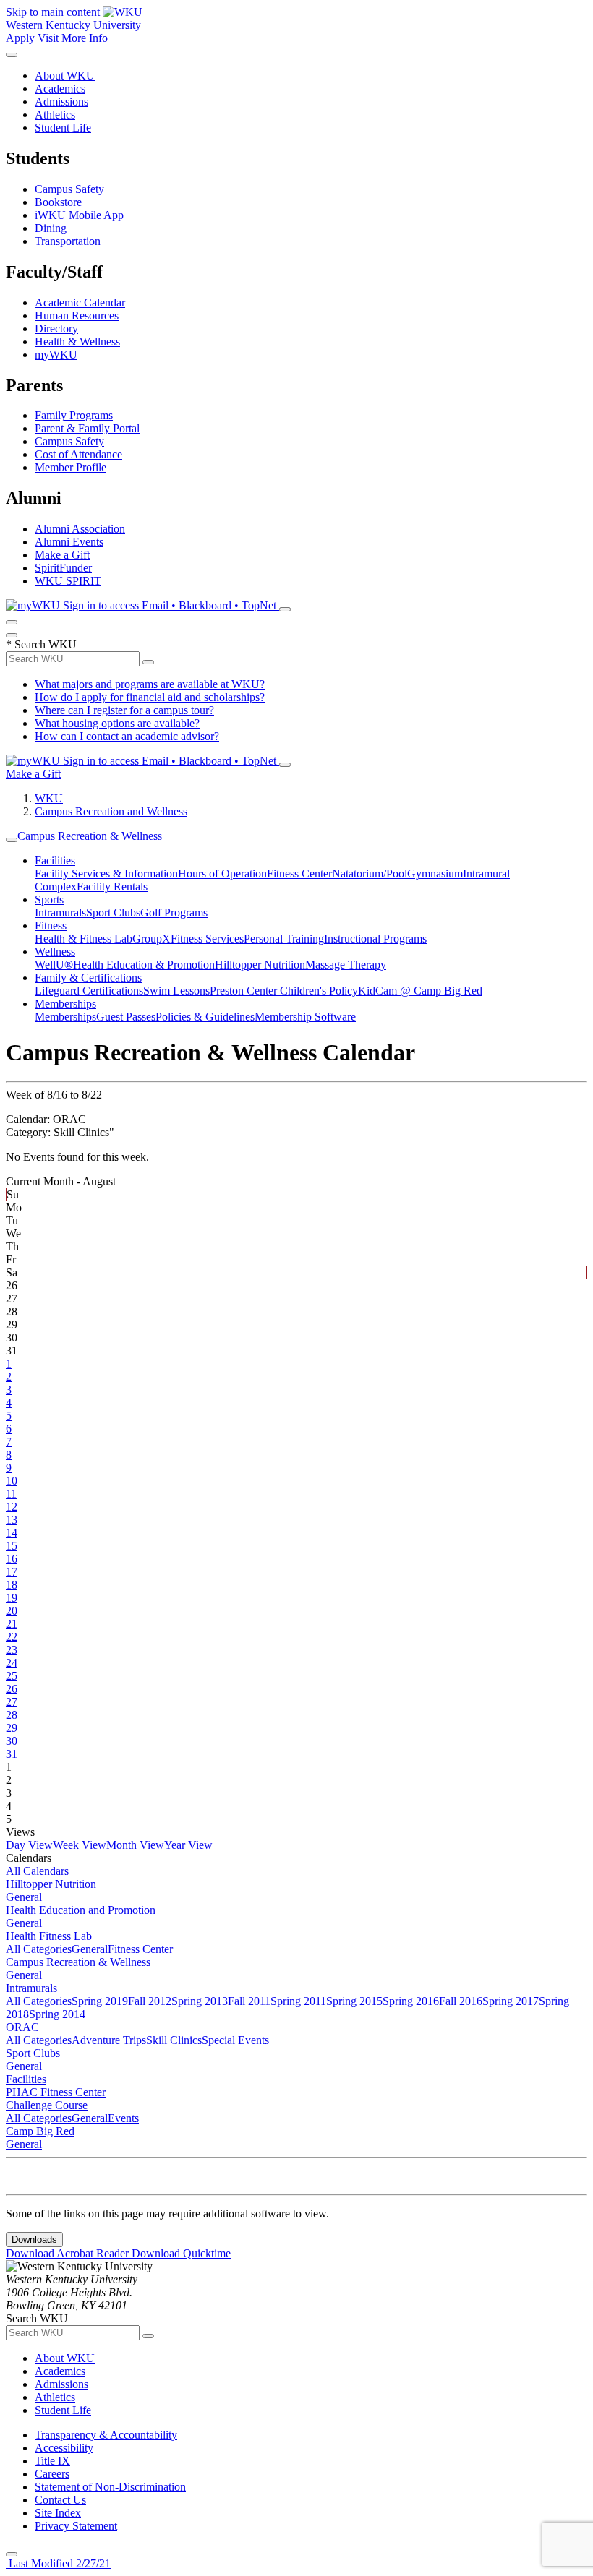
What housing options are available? (117, 723)
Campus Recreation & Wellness (90, 836)
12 (12, 1507)
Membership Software (305, 1017)
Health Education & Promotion (144, 965)
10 (12, 1481)
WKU (49, 798)
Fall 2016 (461, 2001)
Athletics (55, 115)
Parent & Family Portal (87, 428)
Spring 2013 (200, 2001)
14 (12, 1533)
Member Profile (71, 467)
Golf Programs (174, 913)
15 (12, 1546)
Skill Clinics (174, 2040)
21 (12, 1624)
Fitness (51, 926)
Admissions (61, 102)
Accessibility (64, 2448)
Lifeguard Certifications (89, 991)
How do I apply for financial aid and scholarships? (150, 697)
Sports (49, 900)
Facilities (55, 860)
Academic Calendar (80, 302)
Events (123, 2118)
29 (12, 1728)
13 (12, 1520)
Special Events (235, 2040)
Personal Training (284, 939)
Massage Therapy (346, 965)
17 (12, 1572)
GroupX (152, 939)
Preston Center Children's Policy (284, 991)
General (24, 1897)
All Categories (39, 1949)
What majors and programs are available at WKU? (150, 684)
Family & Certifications (88, 978)
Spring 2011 (298, 2001)
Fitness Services (207, 939)
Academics (60, 89)
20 (12, 1611)
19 (12, 1598)
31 (12, 1754)
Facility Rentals (112, 886)
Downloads (34, 2240)
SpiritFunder (63, 568)
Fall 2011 (249, 2001)
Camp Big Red (40, 2131)
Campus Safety (69, 189)
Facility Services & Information (106, 873)
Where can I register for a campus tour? (124, 710)
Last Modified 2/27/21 (58, 2563)
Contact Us (60, 2500)
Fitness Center (299, 873)
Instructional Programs (375, 939)
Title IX (52, 2461)
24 (12, 1663)
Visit (48, 38)
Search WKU (41, 644)
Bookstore (58, 202)
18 (12, 1585)
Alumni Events (69, 542)
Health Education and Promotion (81, 1910)
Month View (135, 1845)
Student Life (63, 128)
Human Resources (77, 315)
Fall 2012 (150, 2001)
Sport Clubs (113, 913)
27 (12, 1702)
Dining (51, 228)
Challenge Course (47, 2105)
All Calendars (37, 1871)
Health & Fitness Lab (84, 939)
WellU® (54, 965)
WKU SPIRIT (68, 581)
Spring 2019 (100, 2001)
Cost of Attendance (78, 454)
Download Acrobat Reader (69, 2253)
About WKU (65, 76)
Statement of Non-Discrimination (110, 2487)
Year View (188, 1845)
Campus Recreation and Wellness (111, 811)
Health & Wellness (77, 342)
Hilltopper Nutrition (260, 965)
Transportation (68, 241)
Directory (56, 329)
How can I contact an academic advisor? (127, 736)
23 (12, 1650)
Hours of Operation (222, 873)
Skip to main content (53, 12)
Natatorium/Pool (370, 873)
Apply (20, 38)
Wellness (55, 952)
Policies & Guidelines (205, 1017)
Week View (80, 1845)
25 (12, 1676)
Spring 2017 (511, 2001)
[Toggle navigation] (12, 840)
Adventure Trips (109, 2040)
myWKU (56, 355)
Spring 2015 (354, 2001)
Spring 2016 (411, 2001)
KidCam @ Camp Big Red (420, 991)
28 (12, 1715)
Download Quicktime (181, 2253)
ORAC (22, 2027)
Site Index (58, 2513)
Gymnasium (435, 873)
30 (12, 1741)
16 (12, 1559)
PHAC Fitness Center (56, 2092)
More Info (85, 38)
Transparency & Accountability (106, 2435)
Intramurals (60, 913)
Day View (29, 1845)
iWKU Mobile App (79, 215)
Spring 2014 (57, 2014)
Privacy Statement (76, 2526)
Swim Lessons (176, 991)
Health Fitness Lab (49, 1936)
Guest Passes (126, 1017)
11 (11, 1494)
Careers (52, 2474)
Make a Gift (62, 555)
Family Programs (74, 415)
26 (12, 1689)
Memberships (65, 1004)
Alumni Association (80, 529)
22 (12, 1637)
